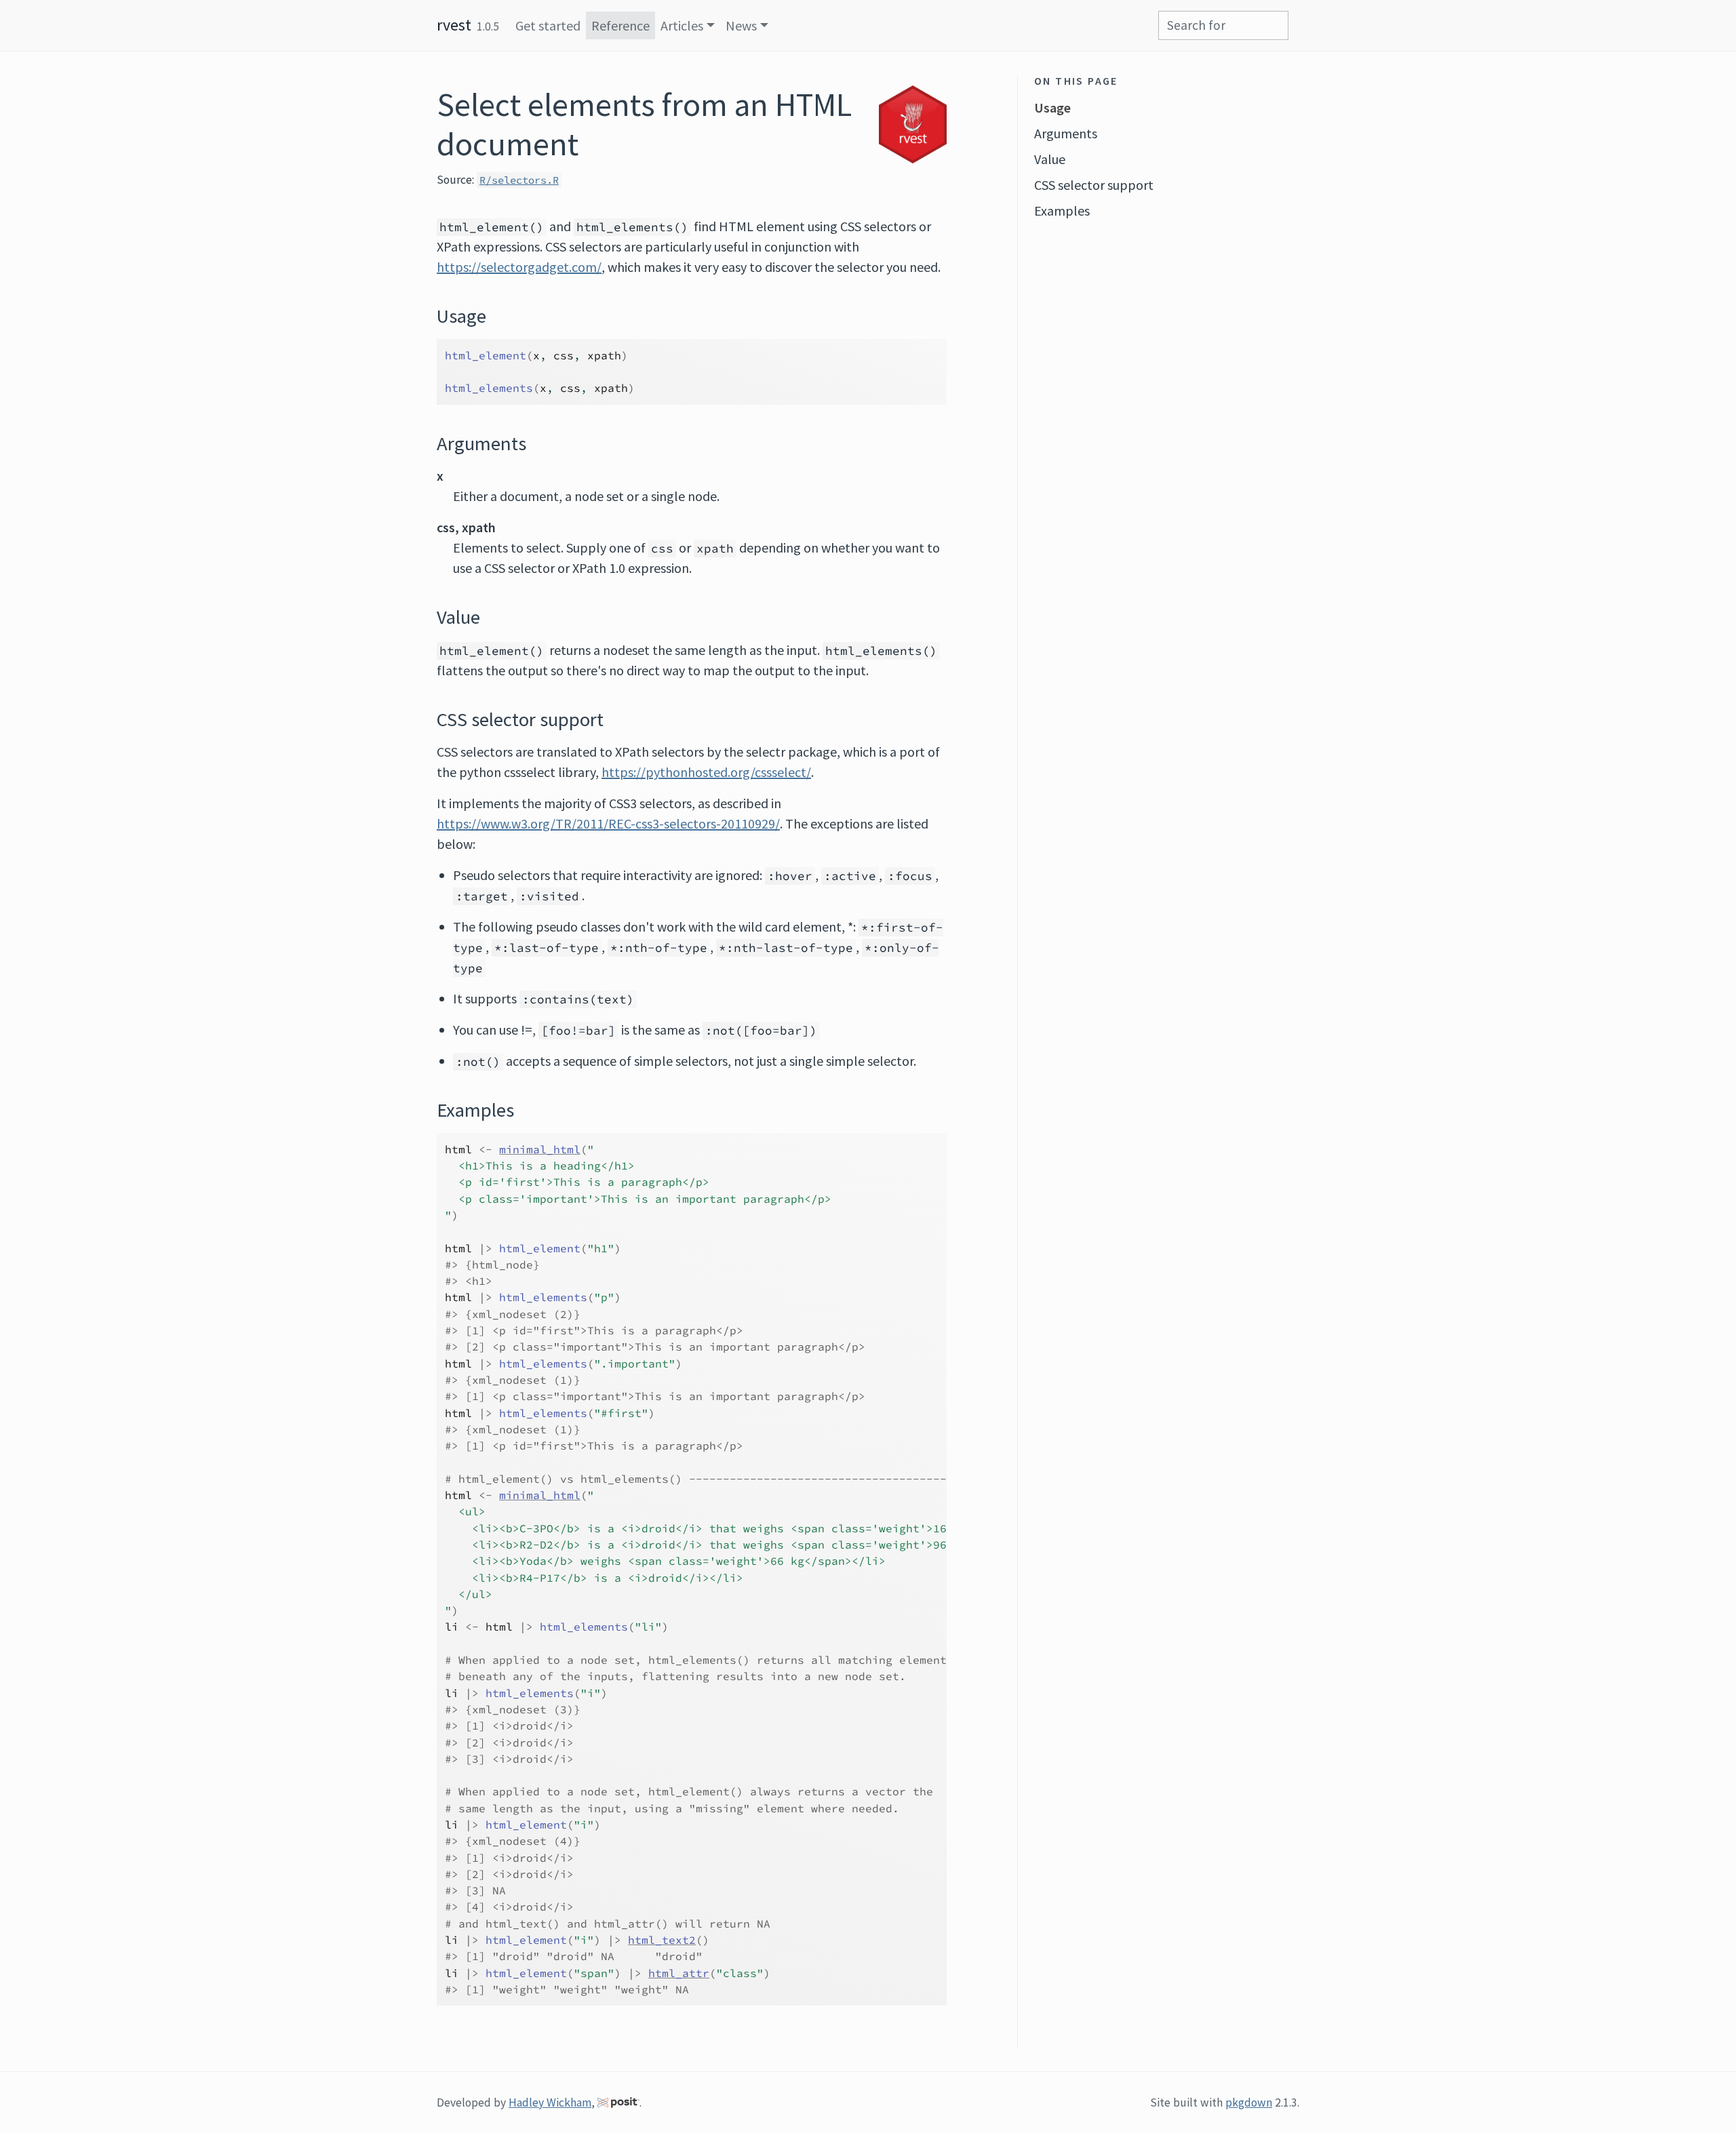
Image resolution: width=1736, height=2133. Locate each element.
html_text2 (662, 1940)
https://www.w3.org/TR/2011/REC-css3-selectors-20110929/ (608, 823)
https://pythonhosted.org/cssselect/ (706, 772)
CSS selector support (1094, 185)
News (741, 25)
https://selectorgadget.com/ (519, 267)
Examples (1062, 211)
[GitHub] (1294, 16)
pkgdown (1249, 2102)
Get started (548, 25)
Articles (682, 25)
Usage (1052, 107)
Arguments (1066, 133)
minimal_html (540, 1149)
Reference (620, 25)
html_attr (679, 1973)
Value (1050, 159)
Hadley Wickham (550, 2102)
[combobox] (1223, 25)
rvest (454, 25)
